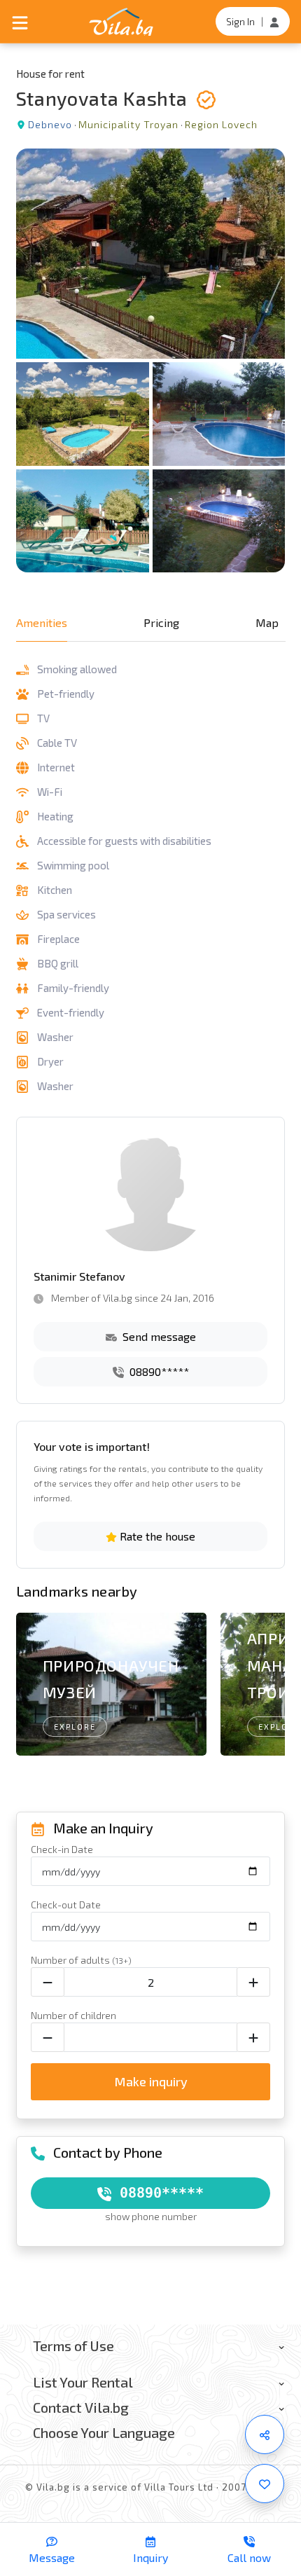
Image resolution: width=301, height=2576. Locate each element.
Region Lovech (221, 124)
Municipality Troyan (128, 124)
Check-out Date (66, 1905)
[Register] (274, 21)
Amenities (42, 622)
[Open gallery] (151, 360)
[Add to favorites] (265, 2484)
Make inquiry (151, 2081)
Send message (158, 1336)
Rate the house (156, 1536)
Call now (249, 2557)
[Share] (265, 2434)
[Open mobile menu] (20, 22)
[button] (268, 1687)
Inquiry (150, 2557)
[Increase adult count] (253, 1982)
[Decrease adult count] (48, 1982)
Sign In (240, 21)
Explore (75, 1727)
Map (267, 622)
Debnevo (50, 124)
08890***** (158, 1371)
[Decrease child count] (48, 2037)
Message (52, 2557)
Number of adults (81, 1960)
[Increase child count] (253, 2037)
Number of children (73, 2015)
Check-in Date (62, 1849)
